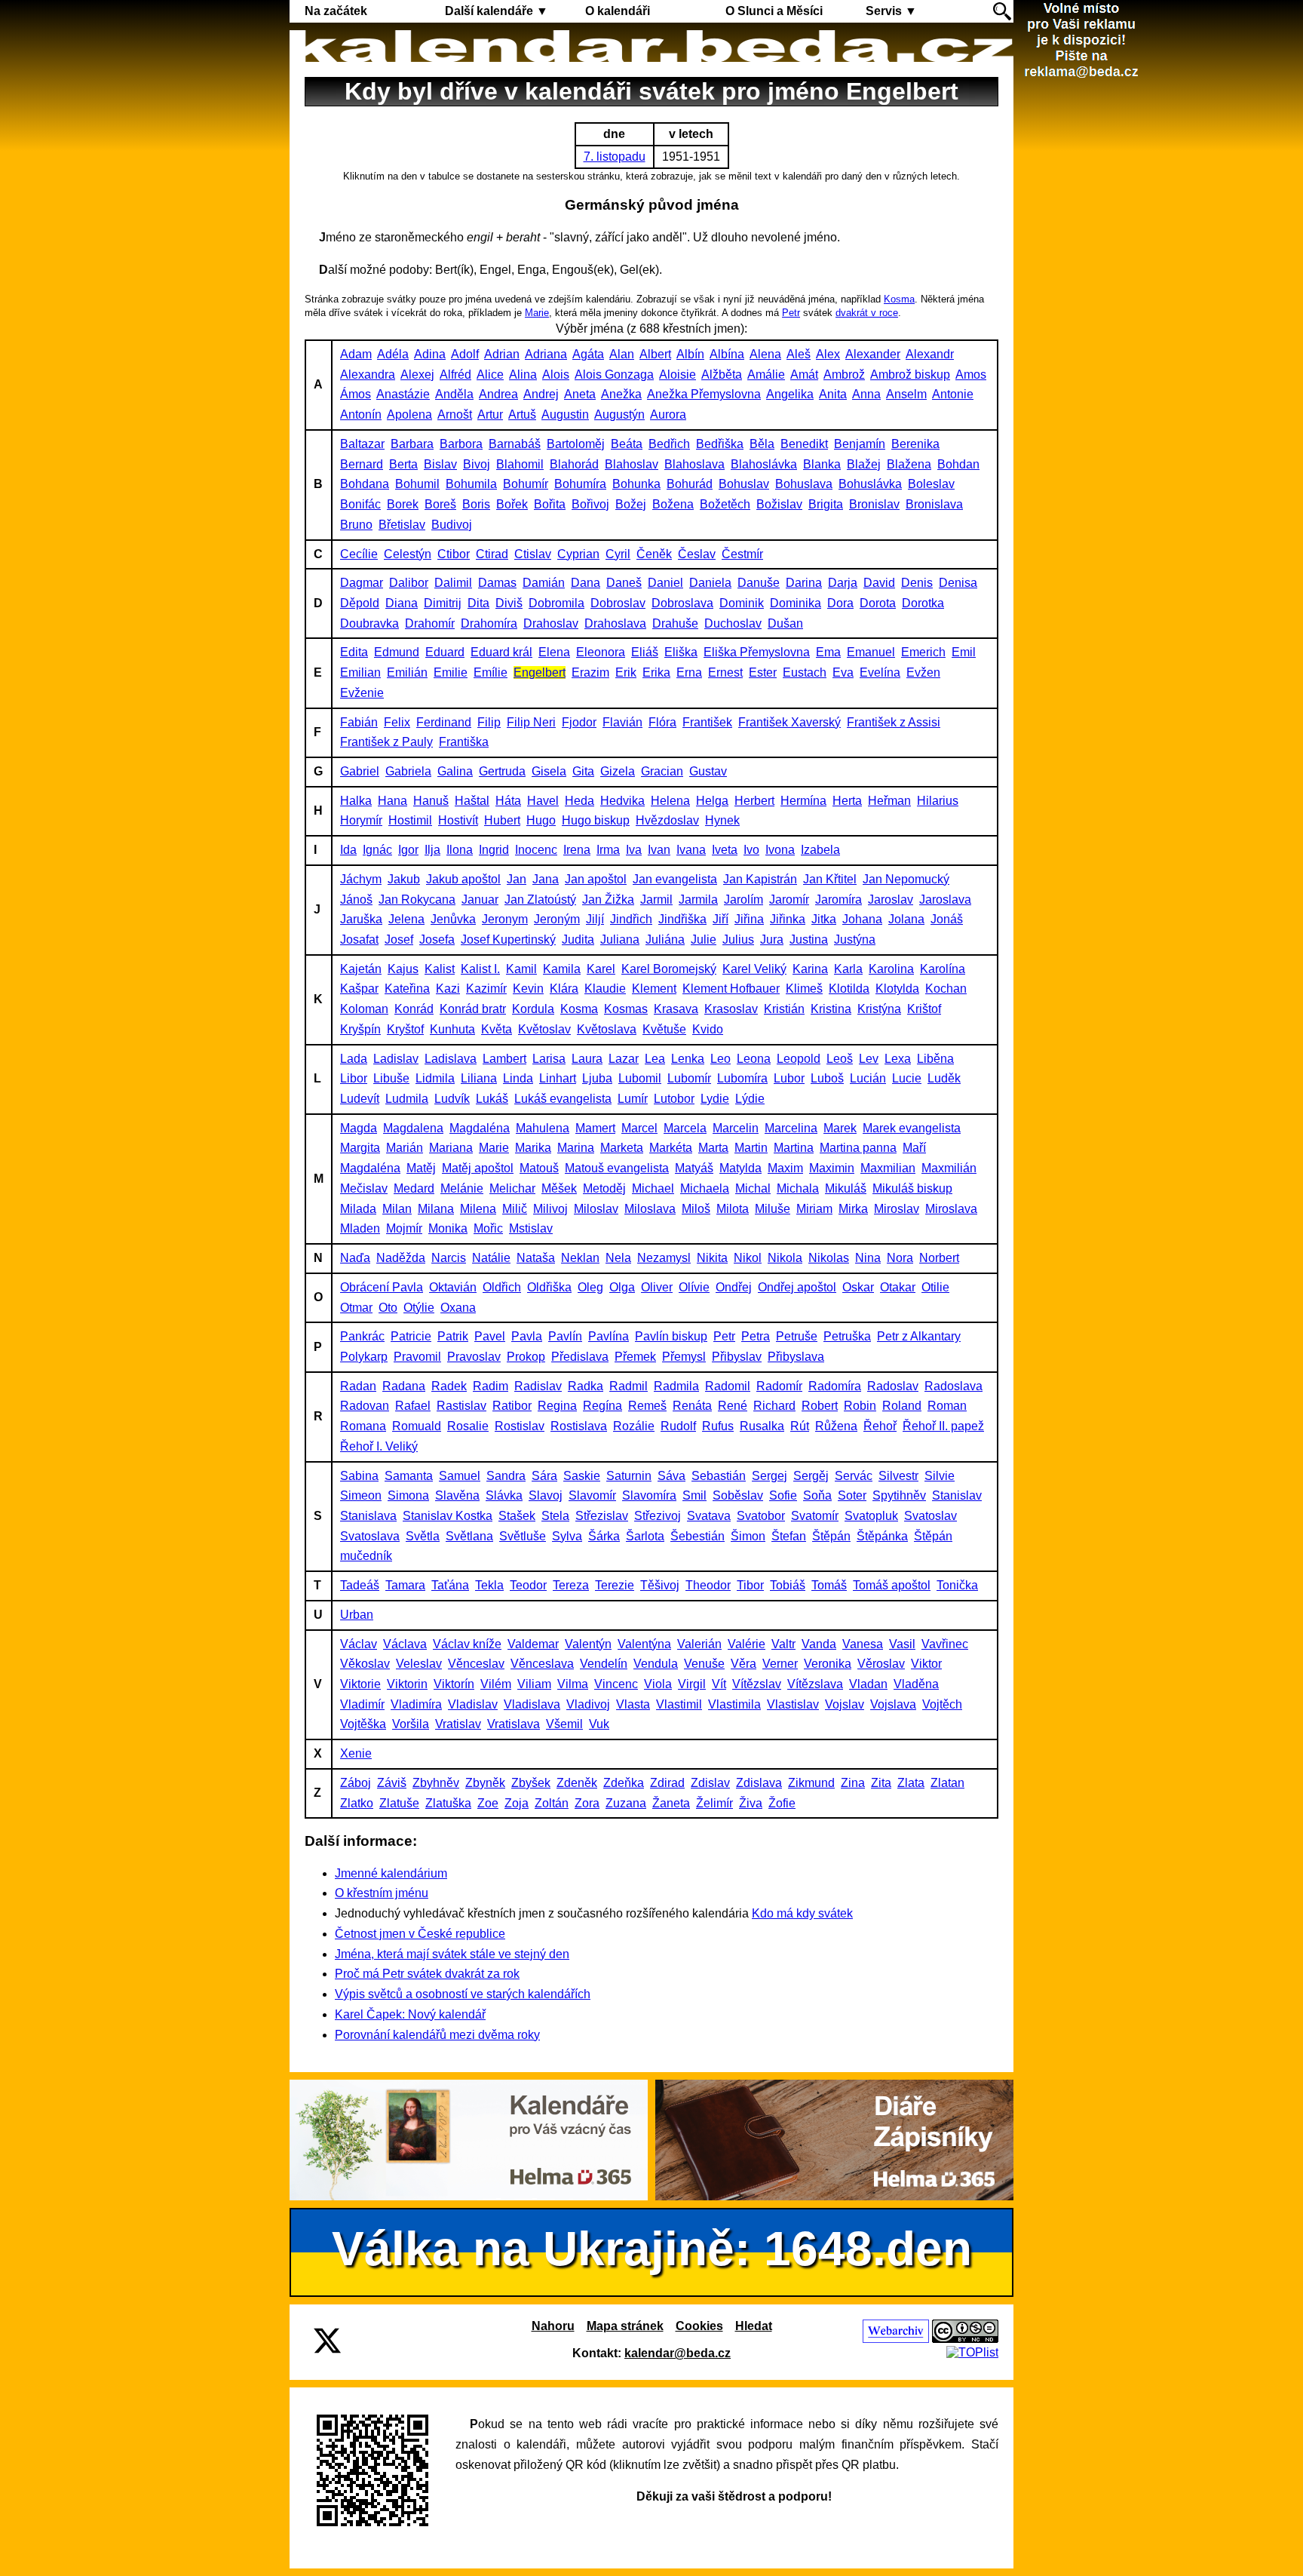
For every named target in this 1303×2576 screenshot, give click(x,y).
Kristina (831, 1009)
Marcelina (791, 1128)
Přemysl (684, 1357)
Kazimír (486, 989)
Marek (840, 1128)
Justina (809, 940)
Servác (854, 1476)
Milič (515, 1209)
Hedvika (622, 801)
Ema (828, 652)
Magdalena (413, 1128)
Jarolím (743, 900)
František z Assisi (894, 722)
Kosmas (626, 1009)
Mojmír (404, 1228)
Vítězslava (815, 1684)
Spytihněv (899, 1495)
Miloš (696, 1209)
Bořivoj (590, 504)
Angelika (790, 394)
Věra (743, 1664)
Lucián (868, 1078)
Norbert (939, 1258)
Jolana (906, 919)
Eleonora (601, 652)
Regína (602, 1406)
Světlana (469, 1536)
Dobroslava (682, 603)
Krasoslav (731, 1009)
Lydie (715, 1099)
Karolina (891, 969)
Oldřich (502, 1287)
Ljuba (597, 1078)
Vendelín (604, 1664)
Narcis (449, 1258)
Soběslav (738, 1495)
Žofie (782, 1803)
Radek (449, 1386)
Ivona (780, 850)
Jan (517, 879)
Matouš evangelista (617, 1168)
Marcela (685, 1128)
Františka (464, 742)
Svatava (709, 1516)
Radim (491, 1386)
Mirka (853, 1209)
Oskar (858, 1287)
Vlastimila (734, 1704)
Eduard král (501, 652)
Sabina (359, 1476)
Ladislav (396, 1059)
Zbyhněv (436, 1783)
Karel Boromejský (669, 969)
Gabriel (360, 771)
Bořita (550, 504)
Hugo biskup (596, 820)
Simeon (361, 1495)
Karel (601, 969)
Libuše (391, 1078)
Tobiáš (788, 1585)
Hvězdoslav (667, 820)
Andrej (541, 394)
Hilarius (938, 801)
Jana (546, 879)
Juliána (665, 940)
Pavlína (609, 1336)
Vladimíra (416, 1704)
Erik (626, 672)
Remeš (647, 1406)
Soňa (817, 1495)
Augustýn (619, 414)
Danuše (759, 583)
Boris (476, 504)
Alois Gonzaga (614, 375)
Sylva (567, 1536)
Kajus (403, 969)
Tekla (489, 1585)
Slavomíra (649, 1495)
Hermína (803, 801)
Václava (405, 1644)
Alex (828, 354)
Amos (971, 375)
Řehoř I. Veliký (379, 1446)
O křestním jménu (382, 1893)
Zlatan (947, 1783)
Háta (508, 801)
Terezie (615, 1585)
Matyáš (694, 1168)
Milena (478, 1209)
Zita (881, 1783)
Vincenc (616, 1684)
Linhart (558, 1078)
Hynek (722, 820)
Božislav (779, 504)
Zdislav (710, 1783)
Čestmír (742, 554)
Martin (751, 1148)
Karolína (943, 969)
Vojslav (845, 1704)
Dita (478, 603)
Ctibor (454, 554)
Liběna (935, 1059)
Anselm (906, 394)
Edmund (397, 652)
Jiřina (749, 919)
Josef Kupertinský (508, 940)
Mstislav (531, 1228)
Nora (900, 1258)
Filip (489, 722)
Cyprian (578, 554)
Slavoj (546, 1495)
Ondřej (734, 1287)
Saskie (582, 1476)
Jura (772, 940)
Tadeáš (360, 1585)
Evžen (923, 672)
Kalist (440, 969)
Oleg (590, 1287)
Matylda (740, 1168)
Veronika (828, 1664)
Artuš (522, 414)
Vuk (599, 1724)
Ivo (751, 850)
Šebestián (697, 1536)
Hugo (541, 820)
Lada (354, 1059)
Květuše (664, 1029)
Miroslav (897, 1209)
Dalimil (453, 583)
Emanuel (871, 652)
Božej (631, 504)
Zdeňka (624, 1783)
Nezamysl (664, 1258)
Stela (555, 1516)
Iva (634, 850)
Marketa (622, 1148)
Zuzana (626, 1803)
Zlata (911, 1783)
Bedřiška (720, 444)
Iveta (725, 850)
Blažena (909, 464)
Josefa (437, 940)
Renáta (692, 1406)
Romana (363, 1426)
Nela (618, 1258)
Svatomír (815, 1516)
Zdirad (667, 1783)
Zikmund (811, 1783)
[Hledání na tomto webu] (1002, 11)
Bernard (362, 464)
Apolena (409, 414)
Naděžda (401, 1258)
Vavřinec (945, 1644)
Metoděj (604, 1188)
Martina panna (858, 1148)
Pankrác (362, 1336)
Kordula (533, 1009)
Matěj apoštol (478, 1168)
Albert (655, 354)
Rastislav (461, 1406)
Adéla (393, 354)
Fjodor (579, 722)
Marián (405, 1148)
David (879, 583)
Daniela (710, 583)
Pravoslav (474, 1357)
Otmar (356, 1308)
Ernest (725, 672)
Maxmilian (888, 1168)
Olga (622, 1287)
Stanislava (368, 1516)
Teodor (528, 1585)
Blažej (864, 464)
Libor (354, 1078)
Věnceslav (476, 1664)
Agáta (588, 354)
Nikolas (829, 1258)
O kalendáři (618, 11)
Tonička (957, 1585)
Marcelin (736, 1128)
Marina (576, 1148)
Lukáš (492, 1099)
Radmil (629, 1386)
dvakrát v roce (867, 313)
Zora (587, 1803)
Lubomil (640, 1078)
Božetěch (725, 504)
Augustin (565, 414)
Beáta (627, 444)
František (707, 722)
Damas (497, 583)
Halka (356, 801)
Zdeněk (577, 1783)
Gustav (708, 771)
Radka (586, 1386)
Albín (690, 354)
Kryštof (405, 1029)
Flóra (662, 722)
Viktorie (360, 1684)
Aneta (580, 394)
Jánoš (356, 900)
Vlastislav (793, 1704)
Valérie (747, 1644)
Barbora (461, 444)
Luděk (944, 1078)
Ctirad (492, 554)
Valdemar (533, 1644)
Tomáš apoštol (892, 1585)
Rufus (718, 1426)
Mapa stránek (625, 2326)
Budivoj (452, 525)
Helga (712, 801)
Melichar (512, 1188)
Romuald (417, 1426)
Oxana (458, 1308)
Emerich (923, 652)
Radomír (779, 1386)
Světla (423, 1536)
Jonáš (947, 919)
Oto (388, 1308)
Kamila (562, 969)
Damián (544, 583)
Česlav (697, 554)
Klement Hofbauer (731, 989)
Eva (843, 672)
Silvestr (898, 1476)
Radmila (676, 1386)
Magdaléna (480, 1128)
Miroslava (951, 1209)
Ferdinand (444, 722)
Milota (733, 1209)
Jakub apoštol (463, 879)
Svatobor (761, 1516)
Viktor (926, 1664)
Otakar (898, 1287)
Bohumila (471, 484)
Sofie (783, 1495)
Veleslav (419, 1664)
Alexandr (930, 354)
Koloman (364, 1009)
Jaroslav (891, 900)
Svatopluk (871, 1516)
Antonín (361, 414)
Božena (673, 504)
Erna (689, 672)
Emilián (407, 672)
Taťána (450, 1585)
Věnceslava (542, 1664)
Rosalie (468, 1426)
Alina (523, 375)
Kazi (448, 989)
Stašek (517, 1516)
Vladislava (532, 1704)
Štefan (789, 1536)
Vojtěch (942, 1704)
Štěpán (831, 1536)
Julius (738, 940)
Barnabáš (515, 444)
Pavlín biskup (671, 1336)
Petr (791, 313)
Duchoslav (733, 623)
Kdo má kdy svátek (802, 1913)
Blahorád (574, 464)
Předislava (580, 1357)
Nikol (748, 1258)
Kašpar (359, 989)
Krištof (924, 1009)
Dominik (742, 603)
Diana (402, 603)
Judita (578, 940)
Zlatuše (399, 1803)
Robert (820, 1406)
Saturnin (629, 1476)
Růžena (836, 1426)
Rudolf (678, 1426)
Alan (622, 354)
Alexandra (368, 375)
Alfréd (455, 375)
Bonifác (360, 504)
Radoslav (893, 1386)
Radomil (728, 1386)
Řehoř (880, 1426)
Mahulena (543, 1128)
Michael (653, 1188)
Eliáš (645, 652)
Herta (847, 801)
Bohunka (636, 484)
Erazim (590, 672)
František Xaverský (789, 722)
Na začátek (336, 11)
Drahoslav (551, 623)
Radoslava (953, 1386)
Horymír (361, 820)
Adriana (546, 354)
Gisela (549, 771)
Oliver (657, 1287)
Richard (774, 1406)
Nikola (785, 1258)
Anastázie (403, 394)
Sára (544, 1476)
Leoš (840, 1059)
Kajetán (361, 969)
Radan (358, 1386)
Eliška (681, 652)
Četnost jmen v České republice (420, 1934)
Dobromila (556, 603)
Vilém (496, 1684)
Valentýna (644, 1644)
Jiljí (595, 919)
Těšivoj (660, 1585)
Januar (480, 900)
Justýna (855, 940)
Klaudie (605, 989)
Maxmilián (949, 1168)
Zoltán (552, 1803)
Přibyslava (796, 1357)
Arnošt (455, 414)
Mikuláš (846, 1188)
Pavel (490, 1336)
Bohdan (958, 464)
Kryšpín (360, 1029)
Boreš (440, 504)
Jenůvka (453, 919)
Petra (756, 1336)
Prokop (526, 1357)
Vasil (902, 1644)
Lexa (898, 1059)
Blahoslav (632, 464)
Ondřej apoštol (797, 1287)
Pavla (527, 1336)
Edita (354, 652)
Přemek (635, 1357)
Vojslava (893, 1704)
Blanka (822, 464)
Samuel (460, 1476)
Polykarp (364, 1357)
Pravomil (417, 1357)
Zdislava (759, 1783)
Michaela (705, 1188)
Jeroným (557, 919)
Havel (543, 801)
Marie (537, 313)
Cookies (699, 2326)
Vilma (573, 1684)
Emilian (360, 672)
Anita (833, 394)
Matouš (539, 1168)
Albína (727, 354)
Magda (359, 1128)
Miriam (814, 1209)
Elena (554, 652)
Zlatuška (448, 1803)
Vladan (868, 1684)
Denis (917, 583)
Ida (348, 850)
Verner (780, 1664)
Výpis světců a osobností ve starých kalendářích (463, 1994)
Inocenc (536, 850)
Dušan (785, 623)
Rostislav (520, 1426)
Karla (848, 969)
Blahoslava (694, 464)
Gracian (662, 771)
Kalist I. (480, 969)
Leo (720, 1059)
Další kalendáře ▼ (497, 11)
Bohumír (526, 484)
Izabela (820, 850)
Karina (810, 969)
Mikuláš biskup (912, 1188)
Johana (862, 919)
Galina (455, 771)
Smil (694, 1495)
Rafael (413, 1406)
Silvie (940, 1476)
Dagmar (362, 583)
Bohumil (417, 484)
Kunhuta (452, 1029)
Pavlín (565, 1336)
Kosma (899, 299)
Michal (753, 1188)
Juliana (620, 940)
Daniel (665, 583)
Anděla (454, 394)
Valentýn (588, 1644)
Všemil (564, 1724)
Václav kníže (467, 1644)
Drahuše (675, 623)
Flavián (622, 722)
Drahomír (430, 623)
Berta (403, 464)
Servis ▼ (891, 11)
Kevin (528, 989)
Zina (853, 1783)
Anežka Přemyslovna (704, 394)
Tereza (571, 1585)
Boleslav (931, 484)
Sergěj (811, 1476)
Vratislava (514, 1724)
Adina (430, 354)
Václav (359, 1644)
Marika (533, 1148)
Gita (583, 771)
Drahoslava (615, 623)
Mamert (595, 1128)
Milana (436, 1209)
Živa (751, 1803)
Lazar (624, 1059)
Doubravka (369, 623)
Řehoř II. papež (943, 1426)
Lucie (907, 1078)
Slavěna (457, 1495)
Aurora (668, 414)
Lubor (789, 1078)
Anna (866, 394)
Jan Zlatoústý (540, 900)
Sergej (770, 1476)
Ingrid (494, 850)
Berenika (915, 444)
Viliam (534, 1684)
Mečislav (364, 1188)
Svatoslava (370, 1536)
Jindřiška (682, 919)
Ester (763, 672)
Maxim (785, 1168)
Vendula (656, 1664)
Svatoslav (930, 1516)
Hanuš (431, 801)
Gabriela (408, 771)
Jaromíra (839, 900)
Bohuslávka (870, 484)
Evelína (880, 672)
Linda (518, 1078)
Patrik (453, 1336)
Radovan (365, 1406)
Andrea (498, 394)
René (733, 1406)
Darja (843, 583)
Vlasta (633, 1704)
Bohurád (690, 484)
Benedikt (804, 444)
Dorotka (923, 603)
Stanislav (957, 1495)
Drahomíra (489, 623)
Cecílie (359, 554)
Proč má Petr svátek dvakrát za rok (427, 1974)
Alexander (873, 354)
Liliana (479, 1078)
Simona (408, 1495)
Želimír (714, 1803)
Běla (762, 444)
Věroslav (881, 1664)
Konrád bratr (473, 1009)
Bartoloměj (576, 444)
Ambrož (844, 375)
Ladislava (451, 1059)
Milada (358, 1209)
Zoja (517, 1803)
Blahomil (520, 464)
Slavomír (592, 1495)
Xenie (356, 1753)
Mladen (360, 1228)
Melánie (462, 1188)
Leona (754, 1059)
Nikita (712, 1258)
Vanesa (863, 1644)
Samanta (409, 1476)
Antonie (953, 394)
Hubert (502, 820)
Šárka (604, 1536)
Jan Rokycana (417, 900)
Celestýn (408, 554)
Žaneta (671, 1803)
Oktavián (453, 1287)
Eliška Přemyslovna (757, 652)
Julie (704, 940)
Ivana (691, 850)
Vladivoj (588, 1704)
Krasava (676, 1009)
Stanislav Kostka (448, 1516)
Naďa (355, 1258)
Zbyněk (485, 1783)
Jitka (824, 919)
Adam (356, 354)
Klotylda (897, 989)
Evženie (362, 693)
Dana (586, 583)
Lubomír (689, 1078)
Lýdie (750, 1099)
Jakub (404, 879)
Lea (655, 1059)
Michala (798, 1188)
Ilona (460, 850)
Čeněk (654, 554)
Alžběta (722, 375)
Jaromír (789, 900)
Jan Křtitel (830, 879)
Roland (902, 1406)
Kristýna (879, 1009)
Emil (964, 652)
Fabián (359, 722)
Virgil (692, 1684)
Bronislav (874, 504)
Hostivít (458, 820)
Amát (804, 375)
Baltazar (362, 444)
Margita (360, 1148)
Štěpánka (882, 1536)
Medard (414, 1188)
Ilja (432, 850)
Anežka (621, 394)
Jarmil (656, 900)
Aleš (799, 354)
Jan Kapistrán (760, 879)
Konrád (414, 1009)
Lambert (504, 1059)
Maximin (832, 1168)
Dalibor (409, 583)
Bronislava (934, 504)
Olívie (694, 1287)
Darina (804, 583)
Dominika (796, 603)
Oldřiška (549, 1287)
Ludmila (407, 1099)
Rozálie (634, 1426)
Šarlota (645, 1536)
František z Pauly (386, 742)
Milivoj (550, 1209)
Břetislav (402, 525)
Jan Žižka (608, 900)
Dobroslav (618, 603)
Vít (719, 1684)
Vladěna (916, 1684)
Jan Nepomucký (906, 879)
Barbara (412, 444)
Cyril (618, 554)
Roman (947, 1406)
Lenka (688, 1059)
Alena (765, 354)
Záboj (356, 1783)
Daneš (624, 583)
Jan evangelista (675, 879)
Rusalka (762, 1426)
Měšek (559, 1188)
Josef (399, 940)
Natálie (491, 1258)
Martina (794, 1148)
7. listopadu (615, 157)
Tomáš (829, 1585)
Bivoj (477, 464)
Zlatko (357, 1803)
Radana (404, 1386)
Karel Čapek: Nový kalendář (410, 2014)
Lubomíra (742, 1078)
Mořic (488, 1228)
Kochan (946, 989)
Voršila (411, 1724)
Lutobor (674, 1099)
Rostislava (579, 1426)
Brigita (826, 504)
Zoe (488, 1803)
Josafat (359, 940)
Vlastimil (679, 1704)
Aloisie (678, 375)
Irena (577, 850)
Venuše (704, 1664)
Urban (357, 1615)
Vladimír (362, 1704)
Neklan (580, 1258)
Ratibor (512, 1406)
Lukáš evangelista (563, 1099)
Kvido (708, 1029)
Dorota (878, 603)
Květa (497, 1029)
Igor (408, 850)
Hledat (754, 2326)
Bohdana (365, 484)
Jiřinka (788, 919)
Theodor (708, 1585)
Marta (713, 1148)
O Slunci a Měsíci (774, 11)
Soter (852, 1495)
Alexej (417, 375)
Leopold (799, 1059)
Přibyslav (737, 1357)
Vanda (819, 1644)
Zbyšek (531, 1783)
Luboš (827, 1078)
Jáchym (361, 879)
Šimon (748, 1536)
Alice (490, 375)
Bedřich (669, 444)
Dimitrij (443, 603)
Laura (587, 1059)
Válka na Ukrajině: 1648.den (652, 2249)
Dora (840, 603)
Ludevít (360, 1099)
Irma (608, 850)
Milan (397, 1209)
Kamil (521, 969)
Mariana (451, 1148)
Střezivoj (658, 1516)
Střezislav (602, 1516)
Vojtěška (363, 1724)
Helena (670, 801)
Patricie (411, 1336)
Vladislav (473, 1704)
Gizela (618, 771)
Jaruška (361, 919)
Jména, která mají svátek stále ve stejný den (452, 1954)
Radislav (538, 1386)
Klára (564, 989)
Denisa (958, 583)
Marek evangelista (912, 1128)
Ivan (659, 850)
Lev (869, 1059)
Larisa (549, 1059)
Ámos (356, 394)
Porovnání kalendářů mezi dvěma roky (437, 2035)
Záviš (392, 1783)
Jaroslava (945, 900)
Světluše (523, 1536)
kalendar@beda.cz (678, 2353)
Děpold (360, 603)
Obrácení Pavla (382, 1287)
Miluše (773, 1209)
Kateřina (407, 989)
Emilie (451, 672)
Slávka (504, 1495)
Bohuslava (804, 484)
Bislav (440, 464)
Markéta (671, 1148)
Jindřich (631, 919)
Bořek (512, 504)
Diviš (509, 603)
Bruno (356, 525)
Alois (556, 375)
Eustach (805, 672)
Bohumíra (580, 484)
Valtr (783, 1644)
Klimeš (804, 989)
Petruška (847, 1336)
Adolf (465, 354)
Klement (654, 989)
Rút (800, 1426)
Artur (490, 414)
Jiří (720, 919)
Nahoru (553, 2326)
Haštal (472, 801)
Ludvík (452, 1099)
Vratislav (458, 1724)
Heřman (889, 801)
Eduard (445, 652)
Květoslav (544, 1029)
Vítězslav (757, 1684)
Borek (403, 504)
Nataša (536, 1258)
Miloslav (596, 1209)
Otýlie (419, 1308)
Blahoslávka (764, 464)
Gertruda (502, 771)
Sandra (506, 1476)
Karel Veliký (754, 969)
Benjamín (860, 444)
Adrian (502, 354)
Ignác (377, 850)
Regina (557, 1406)
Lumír (633, 1099)
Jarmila (698, 900)
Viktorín (454, 1684)
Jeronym (505, 919)
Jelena (406, 919)
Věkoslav (365, 1664)
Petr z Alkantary (919, 1336)
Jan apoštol (596, 879)
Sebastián (719, 1476)
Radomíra (835, 1386)
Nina (868, 1258)
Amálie (766, 375)
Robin (860, 1406)
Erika (656, 672)
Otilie (935, 1287)
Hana (392, 801)
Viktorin (407, 1684)
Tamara (405, 1585)
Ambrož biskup (910, 375)
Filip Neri (531, 722)
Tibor (750, 1585)
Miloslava (650, 1209)
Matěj (421, 1168)
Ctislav (533, 554)
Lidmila (435, 1078)
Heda (579, 801)
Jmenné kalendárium (391, 1873)
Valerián (699, 1644)
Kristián (784, 1009)
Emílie (491, 672)
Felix (397, 722)
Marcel (639, 1128)
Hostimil (410, 820)
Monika (448, 1228)
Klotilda (849, 989)
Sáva (671, 1476)
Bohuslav (744, 484)
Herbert (754, 801)
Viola (658, 1684)
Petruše (797, 1336)
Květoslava (607, 1029)
